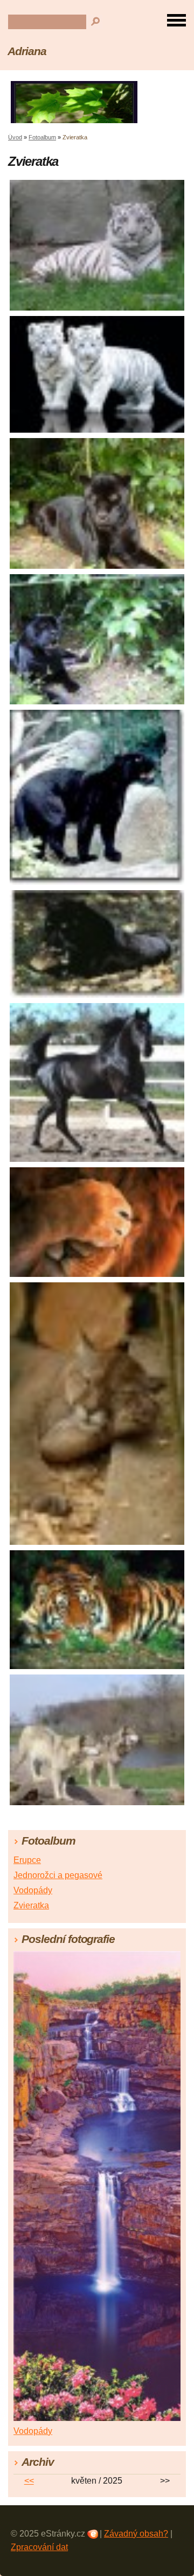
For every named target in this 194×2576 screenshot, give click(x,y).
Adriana (27, 51)
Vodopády (33, 1890)
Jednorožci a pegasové (58, 1875)
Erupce (27, 1860)
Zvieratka (31, 1905)
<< (29, 2481)
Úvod (15, 137)
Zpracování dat (39, 2547)
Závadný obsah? (136, 2534)
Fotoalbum (42, 137)
